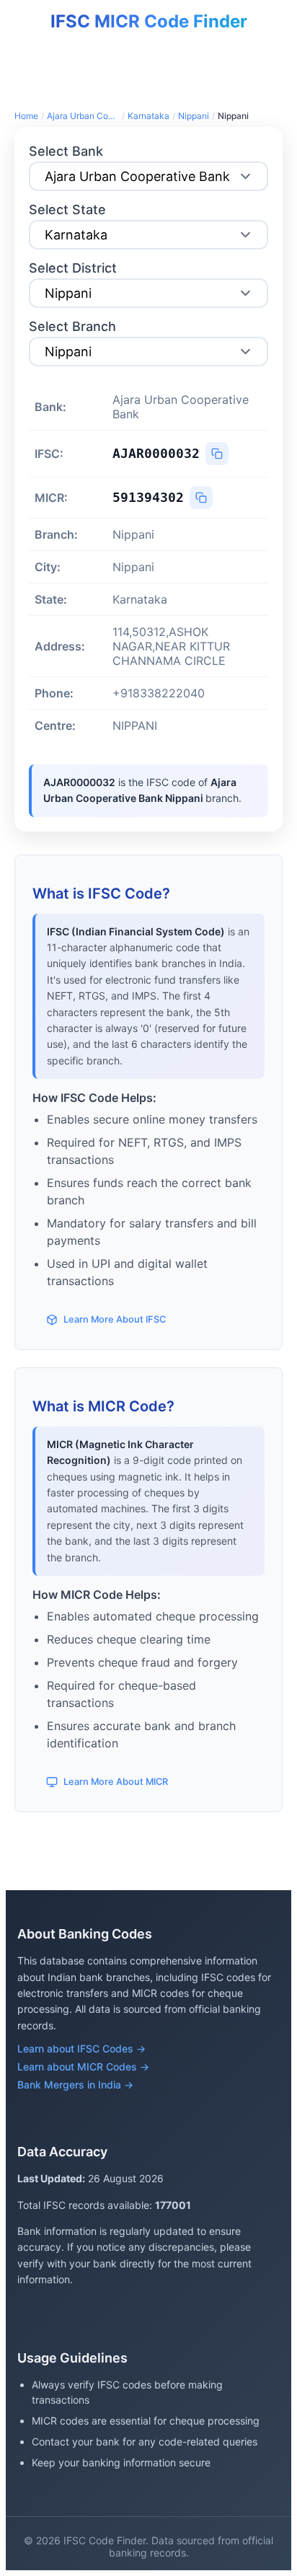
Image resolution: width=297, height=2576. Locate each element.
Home (26, 116)
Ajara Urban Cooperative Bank (83, 116)
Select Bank (66, 151)
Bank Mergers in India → (75, 2085)
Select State (67, 209)
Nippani (194, 116)
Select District (73, 268)
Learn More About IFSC (115, 1319)
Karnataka (148, 116)
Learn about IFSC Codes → (81, 2048)
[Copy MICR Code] (201, 498)
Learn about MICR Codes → (83, 2066)
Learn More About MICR (116, 1782)
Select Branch (72, 326)
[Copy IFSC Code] (217, 454)
